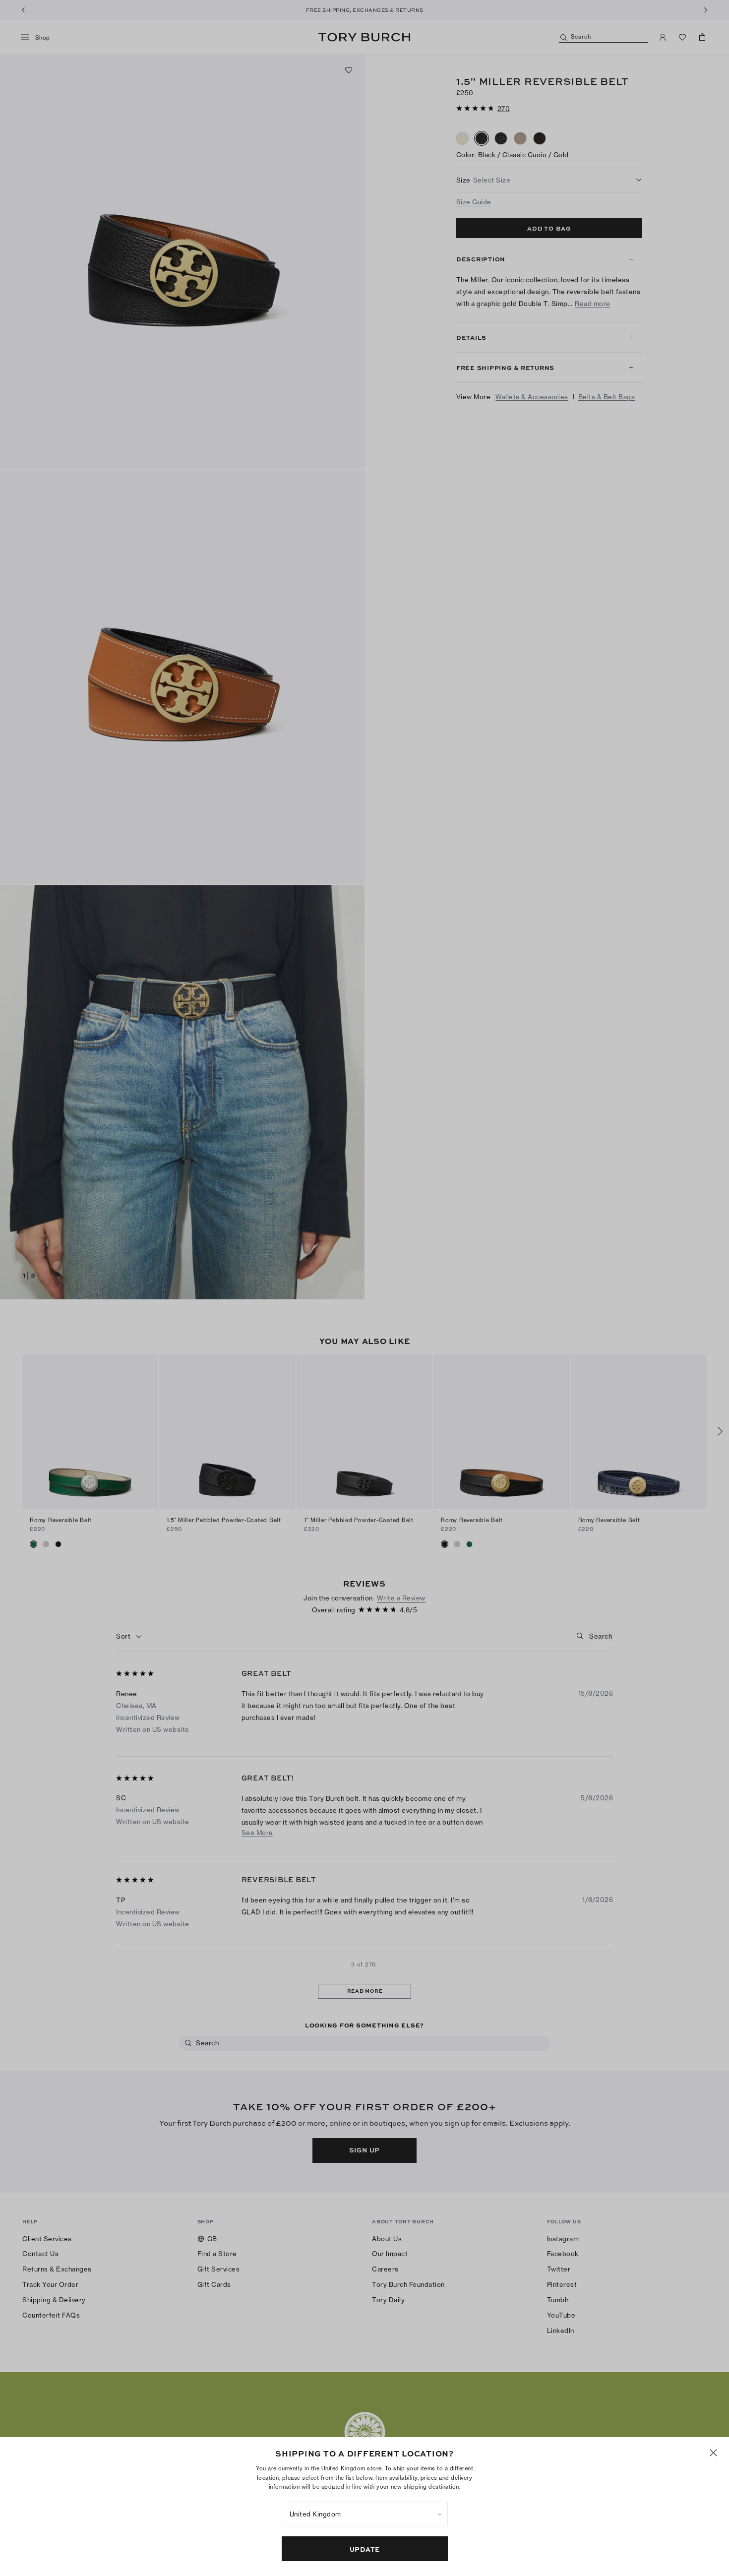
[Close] (713, 2453)
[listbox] (365, 2514)
